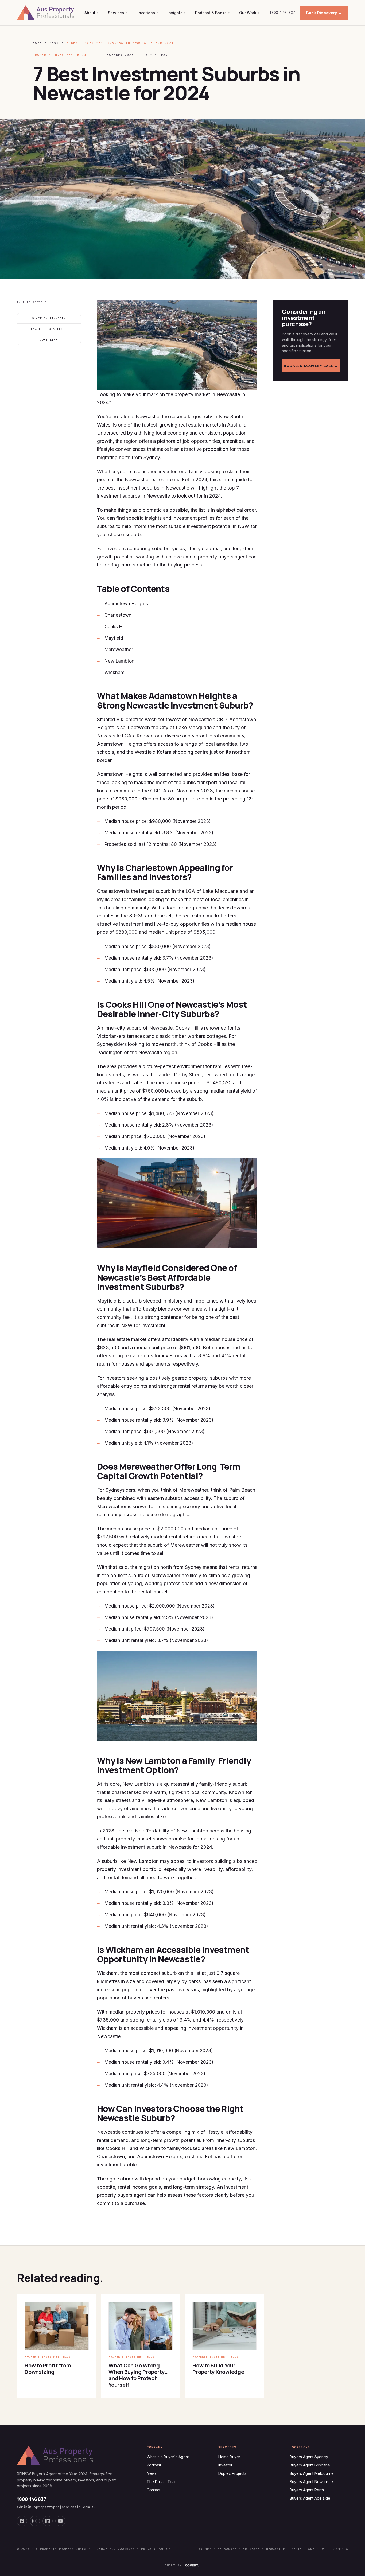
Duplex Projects (232, 2473)
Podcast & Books (212, 13)
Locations (147, 13)
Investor (225, 2465)
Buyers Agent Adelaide (310, 2498)
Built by (173, 2565)
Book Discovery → (324, 13)
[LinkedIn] (48, 2521)
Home (37, 43)
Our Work (249, 13)
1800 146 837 (282, 13)
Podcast (154, 2465)
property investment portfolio (129, 1869)
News (54, 43)
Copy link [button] (49, 340)
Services (117, 13)
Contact (154, 2490)
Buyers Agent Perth (307, 2490)
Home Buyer (229, 2457)
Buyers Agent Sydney (309, 2457)
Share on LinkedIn (49, 318)
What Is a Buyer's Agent (168, 2457)
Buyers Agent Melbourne (312, 2473)
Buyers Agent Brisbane (310, 2465)
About (91, 13)
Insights (176, 13)
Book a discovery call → (311, 366)
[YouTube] (60, 2521)
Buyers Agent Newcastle (311, 2482)
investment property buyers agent (210, 557)
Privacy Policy (156, 2549)
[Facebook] (22, 2521)
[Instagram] (35, 2521)
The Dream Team (162, 2482)
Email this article (49, 329)
